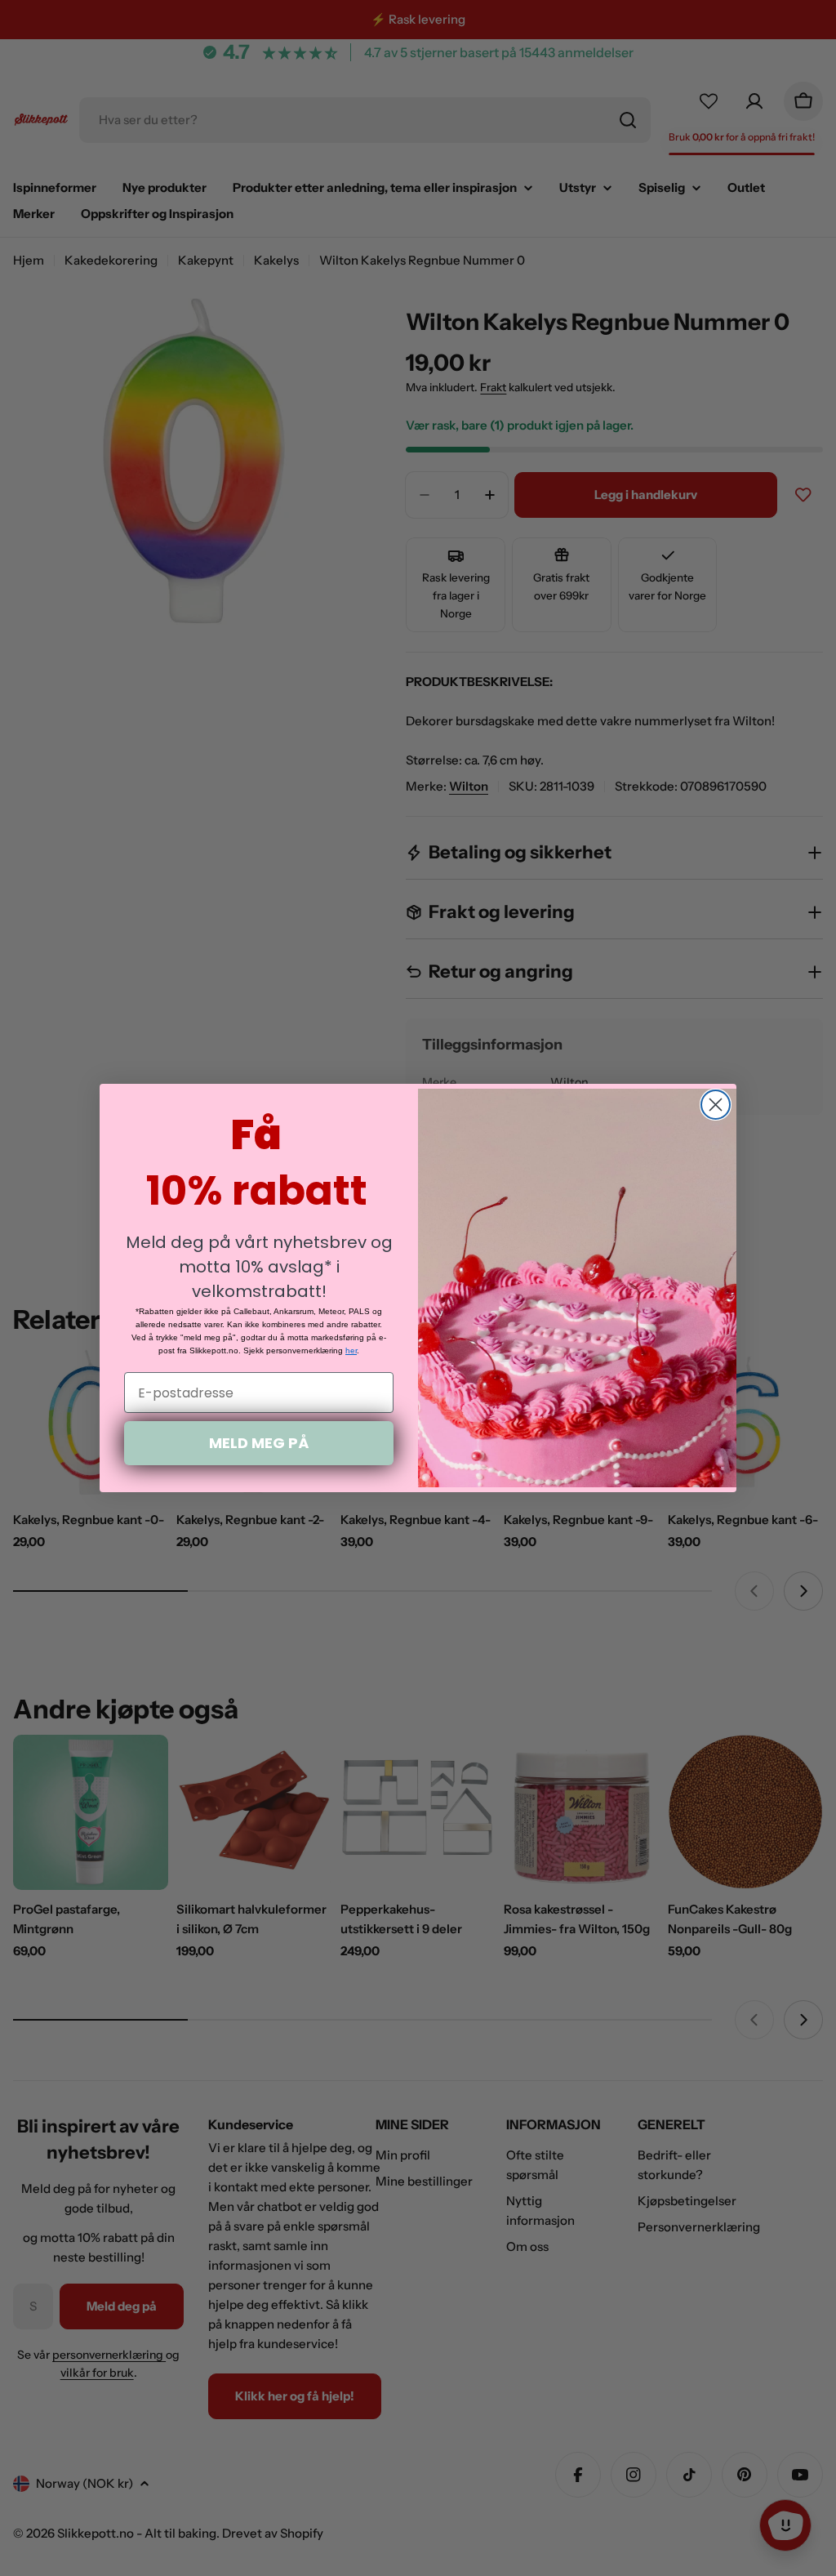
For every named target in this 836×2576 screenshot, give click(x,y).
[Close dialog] (716, 1105)
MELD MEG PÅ (259, 1443)
